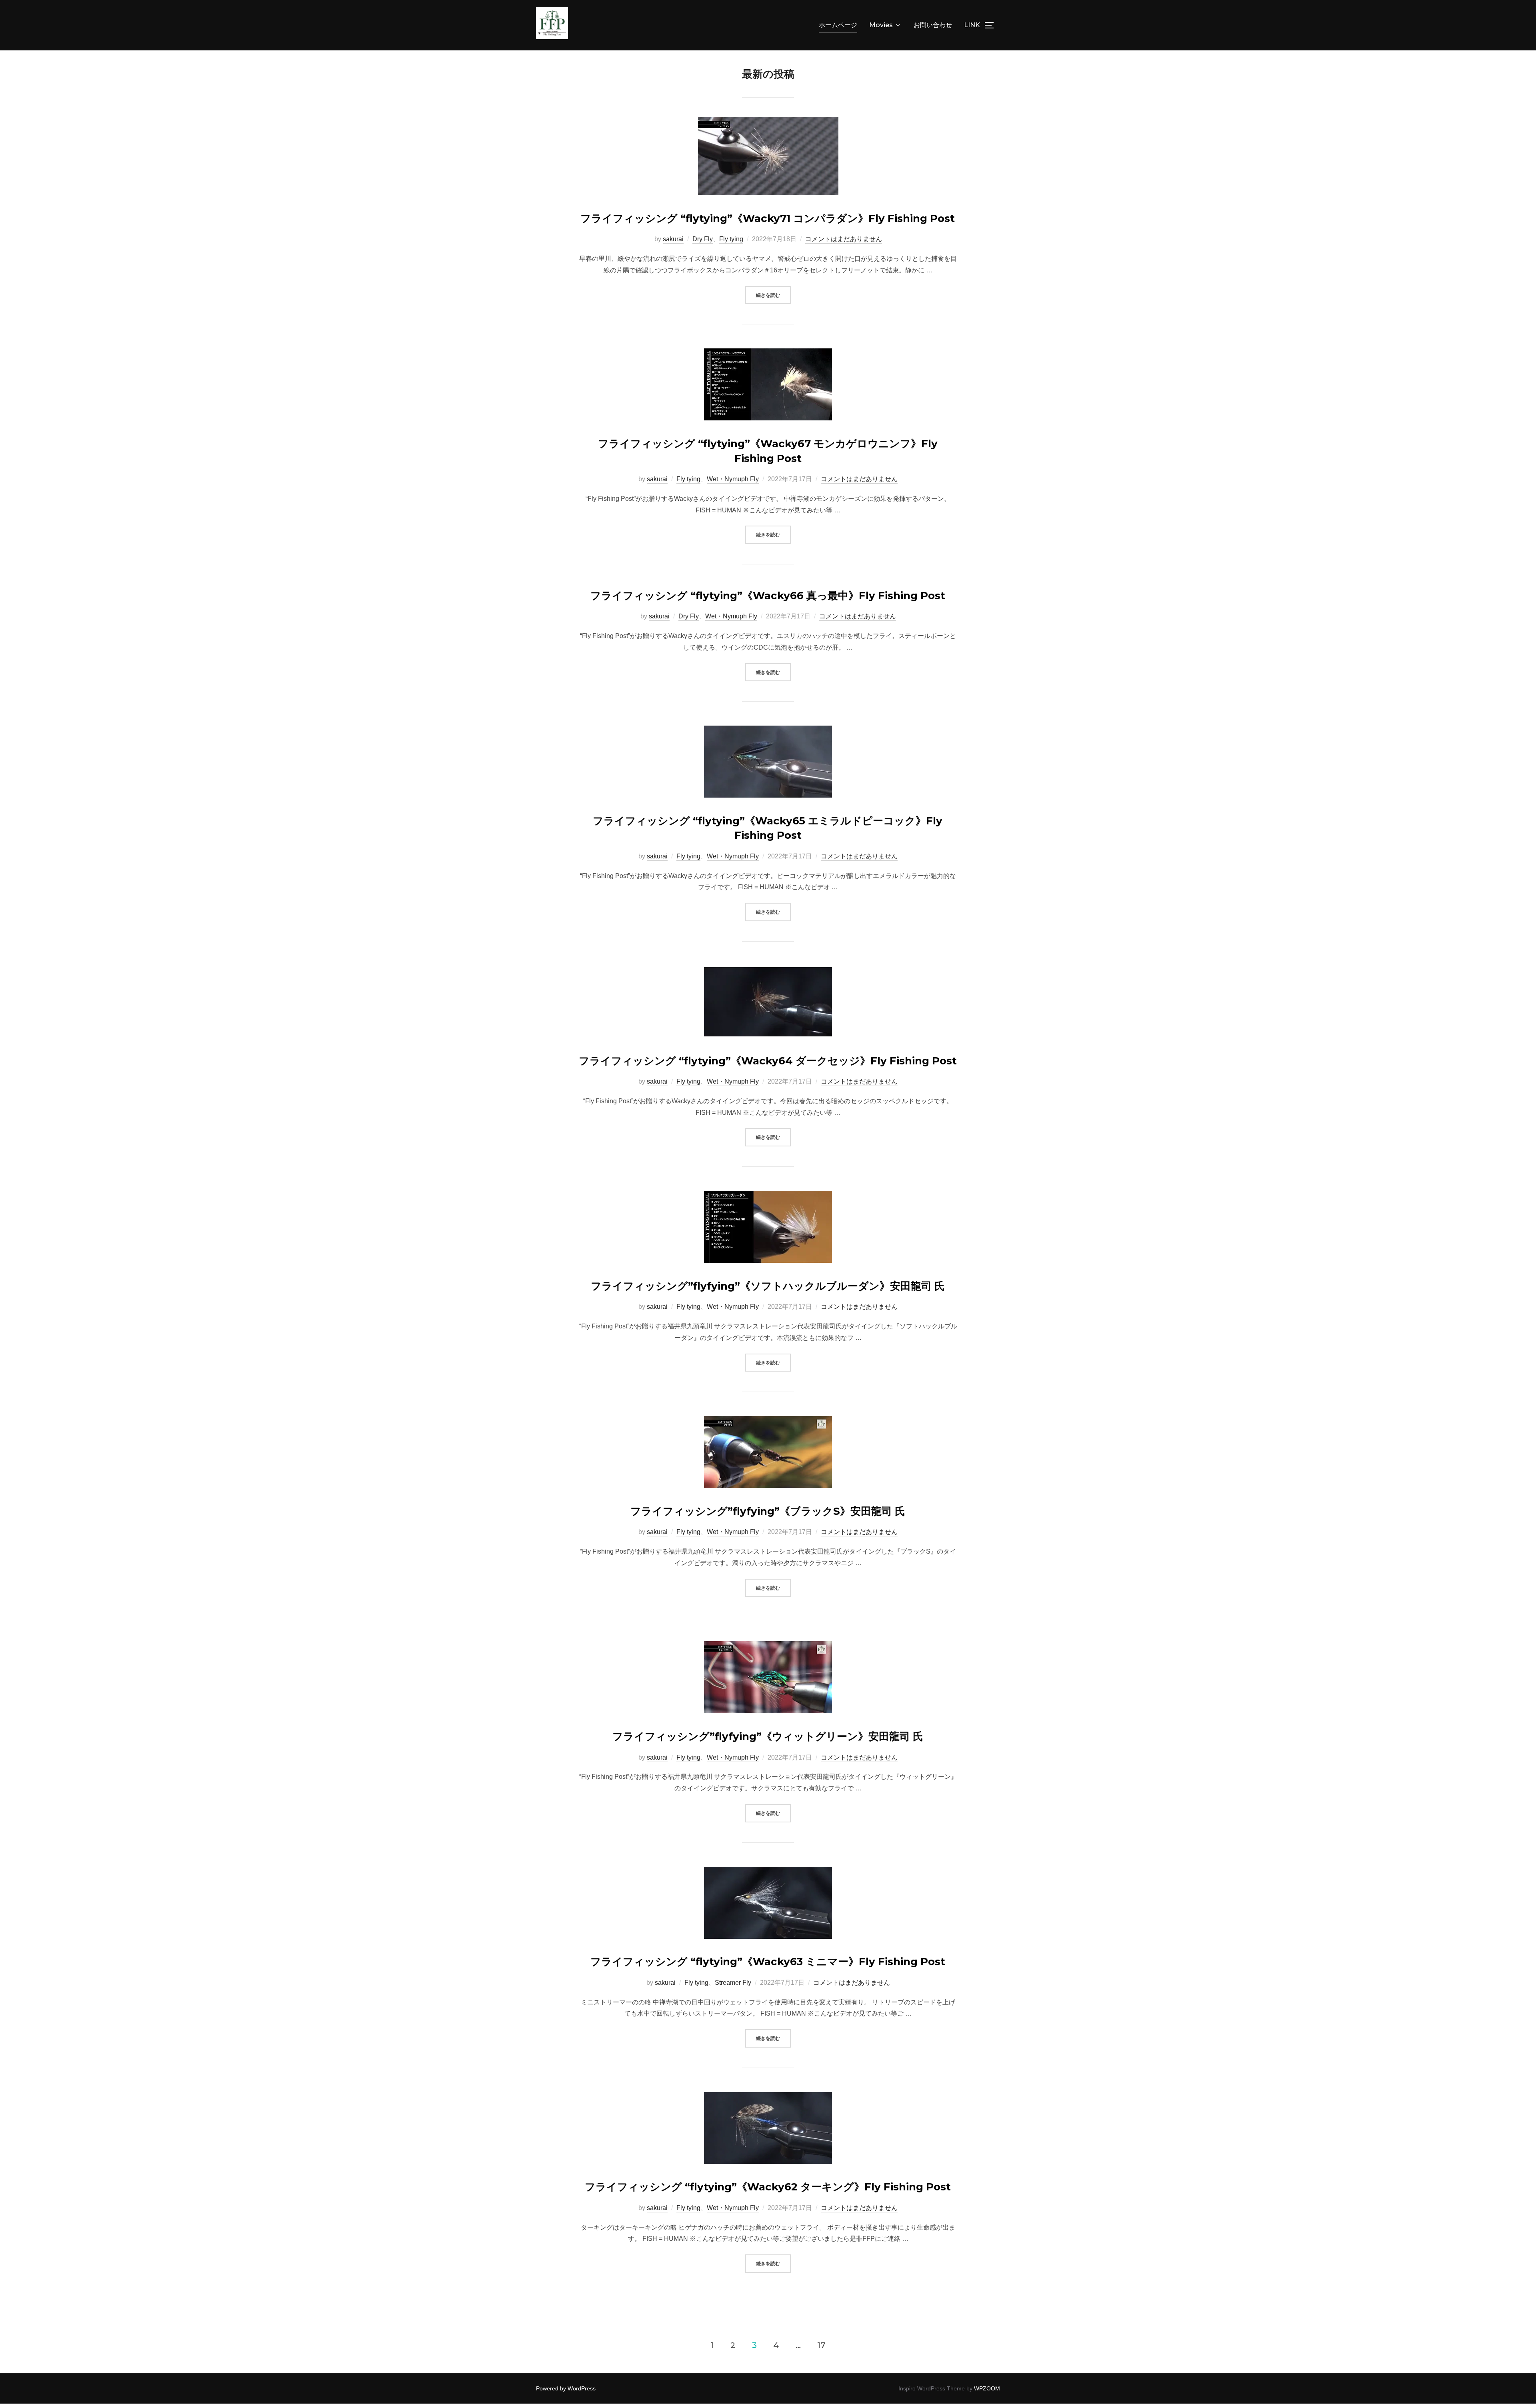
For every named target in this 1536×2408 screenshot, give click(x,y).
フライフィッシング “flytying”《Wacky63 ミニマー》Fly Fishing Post (768, 1962)
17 (821, 2345)
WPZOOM (987, 2388)
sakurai (673, 239)
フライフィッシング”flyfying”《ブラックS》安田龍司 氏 (768, 1511)
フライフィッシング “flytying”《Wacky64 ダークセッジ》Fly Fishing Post (768, 1061)
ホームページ (838, 25)
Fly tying (731, 239)
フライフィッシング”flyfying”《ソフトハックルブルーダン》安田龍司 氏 (768, 1286)
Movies (881, 25)
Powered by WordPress (566, 2388)
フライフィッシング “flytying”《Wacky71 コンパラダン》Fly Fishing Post (768, 218)
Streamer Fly (733, 1983)
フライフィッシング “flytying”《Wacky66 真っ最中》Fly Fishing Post (768, 596)
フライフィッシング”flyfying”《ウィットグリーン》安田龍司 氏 (768, 1736)
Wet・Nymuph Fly (733, 479)
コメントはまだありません (844, 239)
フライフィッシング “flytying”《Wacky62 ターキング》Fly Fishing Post (768, 2187)
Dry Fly (703, 239)
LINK (972, 25)
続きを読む (773, 295)
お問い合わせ (933, 25)
